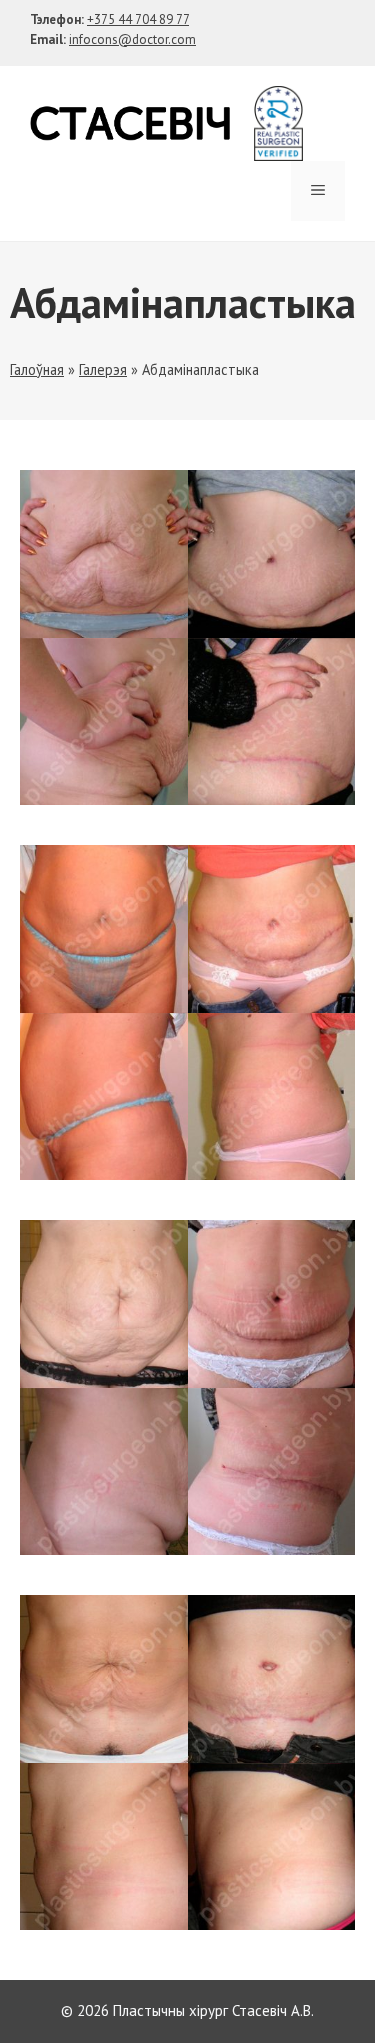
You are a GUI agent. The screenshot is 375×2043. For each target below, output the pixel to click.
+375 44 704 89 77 (138, 19)
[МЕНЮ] (318, 191)
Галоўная (37, 369)
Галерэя (103, 369)
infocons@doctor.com (132, 39)
